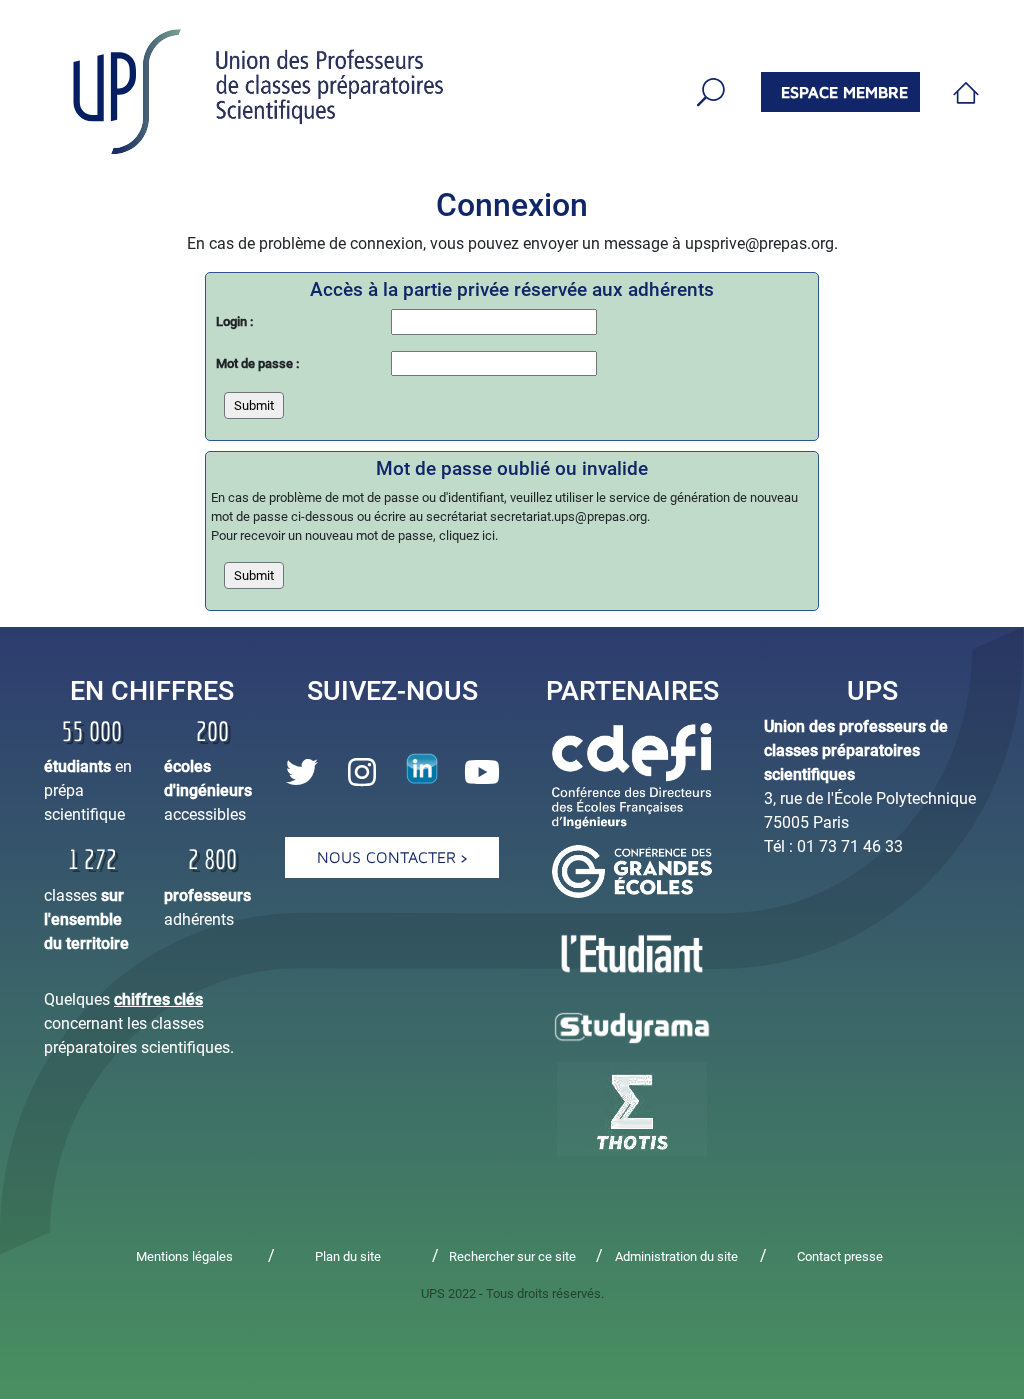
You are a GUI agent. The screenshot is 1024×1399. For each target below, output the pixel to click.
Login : (234, 321)
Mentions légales (184, 1256)
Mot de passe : (257, 363)
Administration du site (676, 1256)
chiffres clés (158, 999)
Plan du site (348, 1256)
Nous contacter (389, 857)
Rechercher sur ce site (512, 1256)
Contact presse (840, 1256)
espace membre (844, 92)
